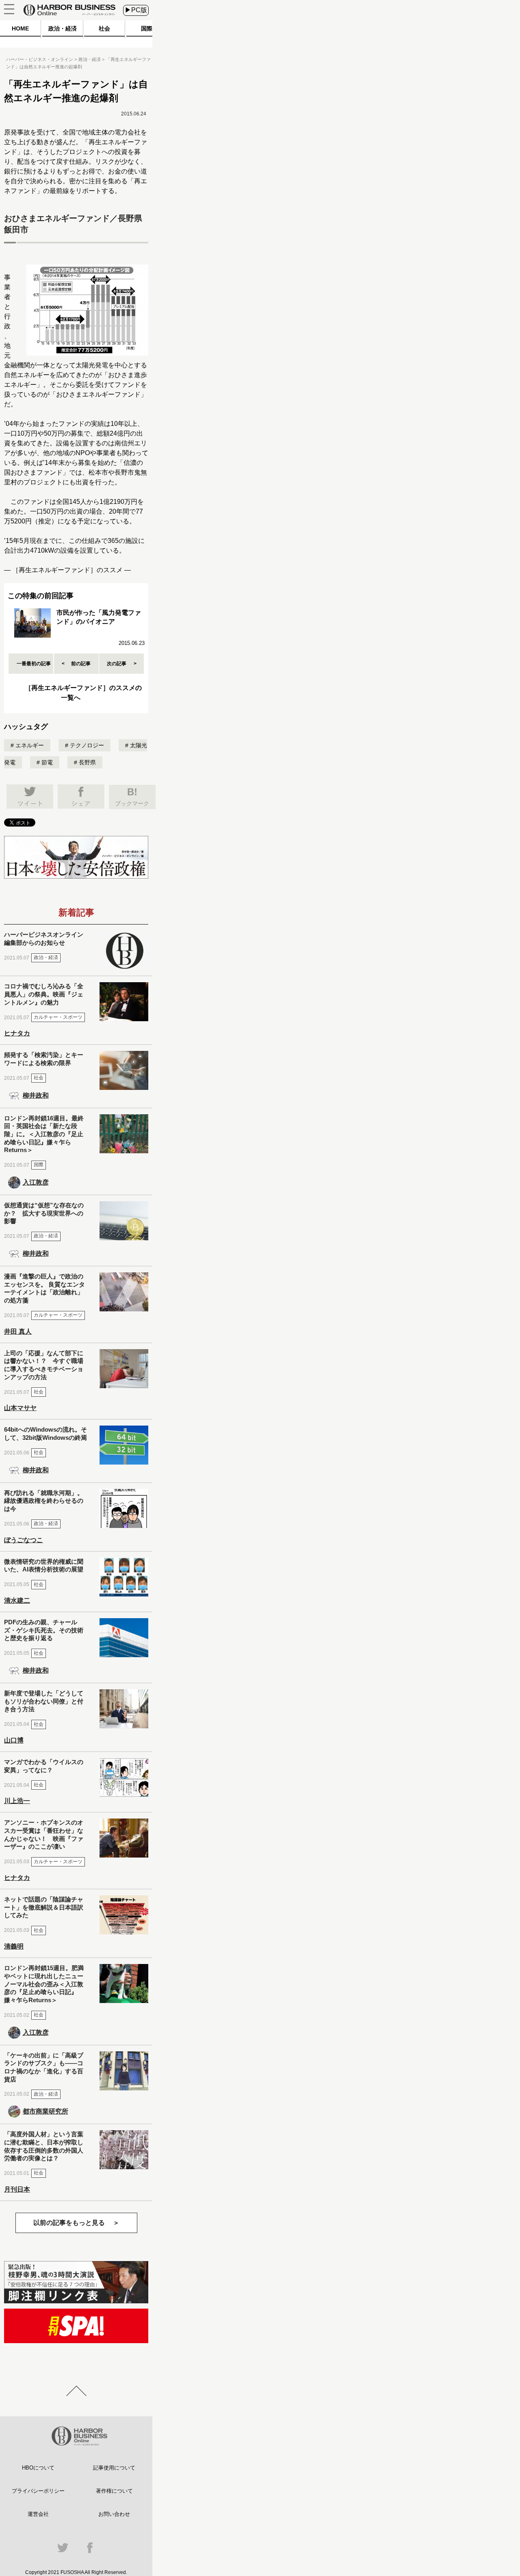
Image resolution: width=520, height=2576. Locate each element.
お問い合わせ (114, 2514)
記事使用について (114, 2468)
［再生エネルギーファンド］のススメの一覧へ (83, 693)
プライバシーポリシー (38, 2491)
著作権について (114, 2491)
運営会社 (38, 2514)
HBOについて (38, 2468)
